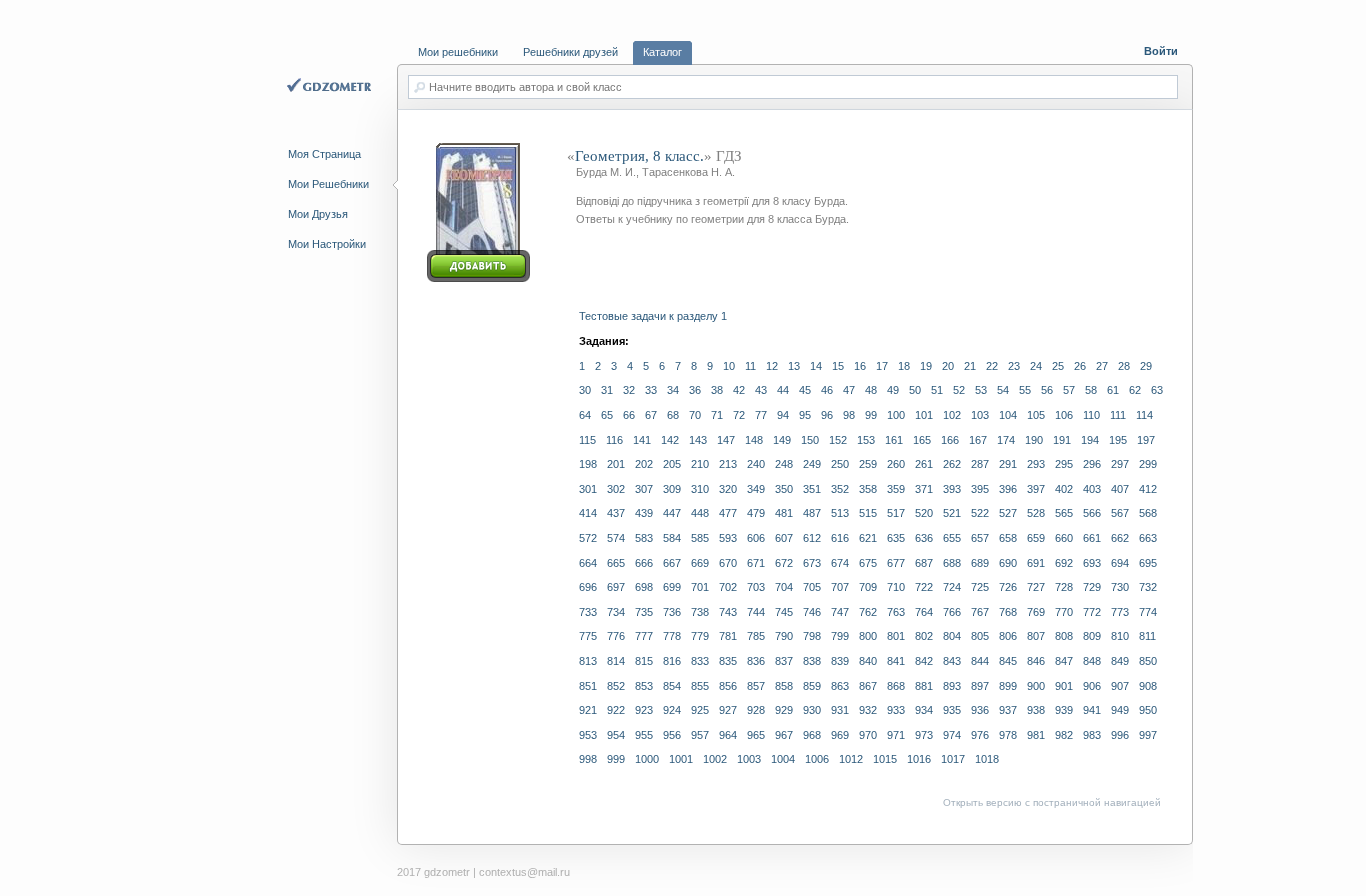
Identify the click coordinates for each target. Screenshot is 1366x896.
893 (952, 686)
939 (1064, 710)
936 (980, 710)
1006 (817, 759)
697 (616, 587)
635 (896, 538)
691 (1036, 563)
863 (840, 686)
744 (756, 612)
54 (1003, 390)
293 (1036, 464)
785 (756, 636)
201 (616, 464)
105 (1036, 415)
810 (1120, 636)
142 (670, 440)
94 (783, 415)
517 (896, 513)
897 (980, 686)
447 (672, 513)
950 (1148, 710)
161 (894, 440)
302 (616, 489)
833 (700, 661)
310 (700, 489)
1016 (919, 759)
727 (1036, 587)
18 (904, 366)
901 (1064, 686)
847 (1064, 661)
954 (616, 735)
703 (756, 587)
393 (952, 489)
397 (1036, 489)
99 (871, 415)
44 (783, 390)
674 (840, 563)
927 (728, 710)
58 (1091, 390)
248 (784, 464)
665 (616, 563)
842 (924, 661)
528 (1036, 513)
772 (1092, 612)
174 (1006, 440)
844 (980, 661)
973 (924, 735)
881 (924, 686)
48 (871, 390)
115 (587, 440)
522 (980, 513)
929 (784, 710)
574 (616, 538)
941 (1092, 710)
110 (1091, 415)
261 (924, 464)
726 (1008, 587)
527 (1008, 513)
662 (1120, 538)
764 (924, 612)
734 (616, 612)
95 (805, 415)
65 (607, 415)
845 (1008, 661)
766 (952, 612)
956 (672, 735)
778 (672, 636)
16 (860, 366)
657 (980, 538)
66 (629, 415)
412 (1148, 489)
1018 (987, 759)
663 (1148, 538)
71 (717, 415)
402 (1064, 489)
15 (838, 366)
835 (728, 661)
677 (896, 563)
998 (588, 759)
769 (1036, 612)
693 (1092, 563)
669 (700, 563)
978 (1008, 735)
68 (673, 415)
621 (868, 538)
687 (924, 563)
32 (629, 390)
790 (784, 636)
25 (1058, 366)
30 (585, 390)
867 (868, 686)
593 (728, 538)
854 (672, 686)
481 (784, 513)
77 (761, 415)
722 (924, 587)
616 (840, 538)
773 (1120, 612)
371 (924, 489)
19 (926, 366)
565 (1064, 513)
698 (644, 587)
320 (728, 489)
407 (1120, 489)
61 (1113, 390)
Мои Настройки (327, 244)
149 (782, 440)
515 (868, 513)
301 (588, 489)
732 (1148, 587)
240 (756, 464)
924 (672, 710)
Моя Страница (324, 154)
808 (1064, 636)
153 (866, 440)
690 (1008, 563)
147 (726, 440)
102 (952, 415)
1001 (681, 759)
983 (1092, 735)
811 (1147, 636)
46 (827, 390)
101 (924, 415)
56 (1047, 390)
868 (896, 686)
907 (1120, 686)
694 (1120, 563)
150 (810, 440)
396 (1008, 489)
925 (700, 710)
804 (952, 636)
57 (1069, 390)
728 (1064, 587)
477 (728, 513)
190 (1034, 440)
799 (840, 636)
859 (812, 686)
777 (644, 636)
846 (1036, 661)
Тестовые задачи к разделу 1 (653, 316)
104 (1008, 415)
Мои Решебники (328, 184)
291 (1008, 464)
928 (756, 710)
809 (1092, 636)
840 (868, 661)
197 (1146, 440)
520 (924, 513)
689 (980, 563)
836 (756, 661)
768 (1008, 612)
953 (588, 735)
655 (952, 538)
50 (915, 390)
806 (1008, 636)
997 (1148, 735)
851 (588, 686)
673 (812, 563)
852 (616, 686)
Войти (1161, 51)
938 (1036, 710)
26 (1080, 366)
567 (1120, 513)
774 (1148, 612)
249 (812, 464)
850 (1148, 661)
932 (868, 710)
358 (868, 489)
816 (672, 661)
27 (1102, 366)
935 (952, 710)
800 (868, 636)
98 (849, 415)
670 (728, 563)
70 (695, 415)
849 (1120, 661)
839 (840, 661)
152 (838, 440)
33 (651, 390)
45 (805, 390)
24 (1036, 366)
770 (1064, 612)
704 (784, 587)
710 (896, 587)
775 (588, 636)
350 (784, 489)
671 (756, 563)
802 (924, 636)
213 (728, 464)
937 (1008, 710)
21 (970, 366)
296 (1092, 464)
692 (1064, 563)
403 (1092, 489)
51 (937, 390)
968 (812, 735)
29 (1146, 366)
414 (588, 513)
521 (952, 513)
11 (750, 366)
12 (772, 366)
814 (616, 661)
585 (700, 538)
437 (616, 513)
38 (717, 390)
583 (644, 538)
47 (849, 390)
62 (1135, 390)
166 (950, 440)
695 (1148, 563)
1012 (851, 759)
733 (588, 612)
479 (756, 513)
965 (756, 735)
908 (1148, 686)
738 (700, 612)
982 (1064, 735)
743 (728, 612)
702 (728, 587)
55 (1025, 390)
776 (616, 636)
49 (893, 390)
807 (1036, 636)
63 (1157, 390)
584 (672, 538)
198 (588, 464)
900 (1036, 686)
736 (672, 612)
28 (1124, 366)
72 (739, 415)
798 (812, 636)
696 (588, 587)
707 (840, 587)
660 (1064, 538)
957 (700, 735)
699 (672, 587)
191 (1062, 440)
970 (868, 735)
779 (700, 636)
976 (980, 735)
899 (1008, 686)
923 (644, 710)
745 (784, 612)
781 (728, 636)
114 (1144, 415)
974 (952, 735)
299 (1148, 464)
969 (840, 735)
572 (588, 538)
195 (1118, 440)
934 (924, 710)
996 (1120, 735)
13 (794, 366)
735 (644, 612)
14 (816, 366)
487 (812, 513)
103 (980, 415)
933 (896, 710)
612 (812, 538)
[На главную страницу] (331, 87)
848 (1092, 661)
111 (1118, 415)
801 (896, 636)
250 (840, 464)
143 (698, 440)
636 (924, 538)
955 (644, 735)
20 (948, 366)
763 (896, 612)
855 (700, 686)
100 (896, 415)
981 (1036, 735)
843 (952, 661)
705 (812, 587)
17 (882, 366)
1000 (647, 759)
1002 (715, 759)
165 (922, 440)
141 (642, 440)
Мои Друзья (318, 214)
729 (1092, 587)
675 (868, 563)
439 (644, 513)
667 (672, 563)
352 (840, 489)
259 (868, 464)
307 (644, 489)
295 (1064, 464)
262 (952, 464)
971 (896, 735)
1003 (749, 759)
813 (588, 661)
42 (739, 390)
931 (840, 710)
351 (812, 489)
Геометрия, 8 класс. (639, 156)
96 (827, 415)
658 (1008, 538)
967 (784, 735)
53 (981, 390)
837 (784, 661)
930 (812, 710)
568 (1148, 513)
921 (588, 710)
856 (728, 686)
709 (868, 587)
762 (868, 612)
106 (1064, 415)
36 (695, 390)
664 (588, 563)
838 (812, 661)
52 (959, 390)
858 (784, 686)
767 (980, 612)
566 (1092, 513)
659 (1036, 538)
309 (672, 489)
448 (700, 513)
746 (812, 612)
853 (644, 686)
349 (756, 489)
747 (840, 612)
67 (651, 415)
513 (840, 513)
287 (980, 464)
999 (616, 759)
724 (952, 587)
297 (1120, 464)
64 (585, 415)
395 (980, 489)
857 (756, 686)
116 (614, 440)
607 (784, 538)
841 (896, 661)
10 (729, 366)
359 (896, 489)
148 (754, 440)
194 (1090, 440)
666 (644, 563)
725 (980, 587)
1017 (953, 759)
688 (952, 563)
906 (1092, 686)
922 (616, 710)
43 (761, 390)
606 (756, 538)
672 (784, 563)
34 (673, 390)
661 (1092, 538)
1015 (885, 759)
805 (980, 636)
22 (992, 366)
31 (607, 390)
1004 (783, 759)
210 (700, 464)
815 (644, 661)
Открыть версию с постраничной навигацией (1052, 802)
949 (1120, 710)
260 (896, 464)
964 (728, 735)
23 (1014, 366)
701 (700, 587)
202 (644, 464)
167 (978, 440)
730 (1120, 587)
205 (672, 464)
